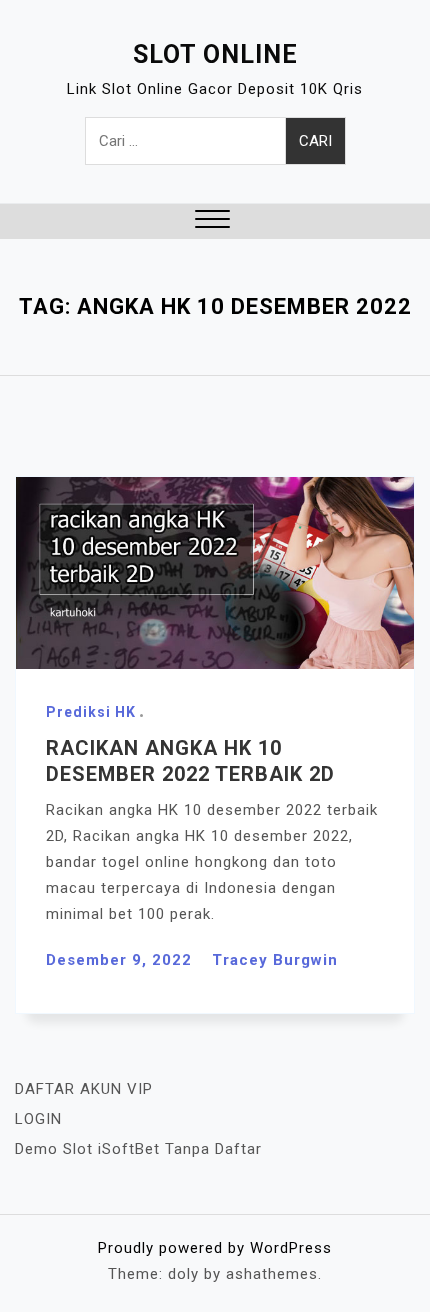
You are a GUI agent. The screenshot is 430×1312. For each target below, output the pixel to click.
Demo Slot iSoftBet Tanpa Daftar (138, 1149)
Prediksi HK (91, 712)
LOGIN (38, 1119)
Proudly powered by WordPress (215, 1248)
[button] (212, 221)
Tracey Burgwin (275, 960)
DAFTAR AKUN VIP (84, 1089)
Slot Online (215, 54)
